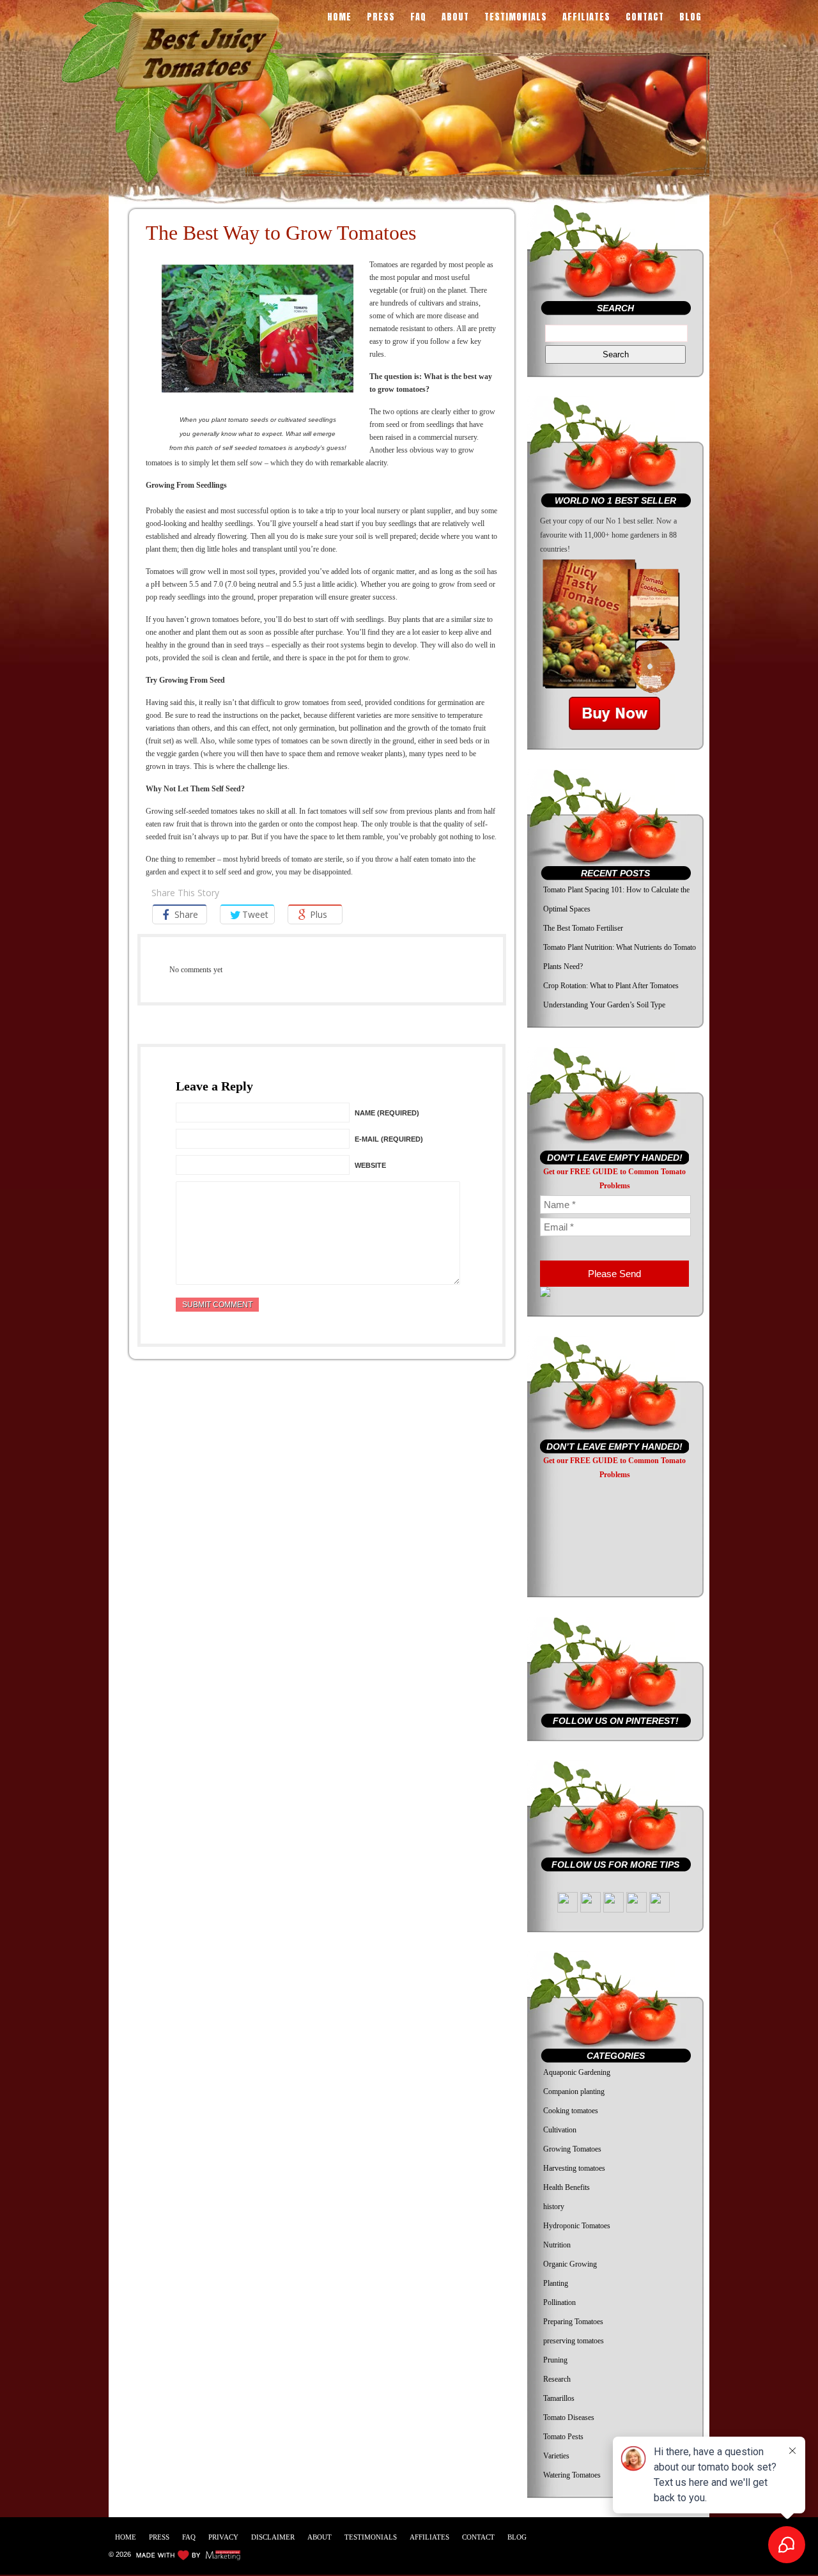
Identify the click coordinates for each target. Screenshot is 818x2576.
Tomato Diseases (569, 2417)
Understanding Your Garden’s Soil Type (604, 1005)
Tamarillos (559, 2398)
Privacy (223, 2537)
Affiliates (586, 18)
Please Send (614, 1274)
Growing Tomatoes (572, 2149)
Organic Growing (570, 2264)
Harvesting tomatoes (574, 2168)
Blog (691, 18)
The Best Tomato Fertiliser (583, 928)
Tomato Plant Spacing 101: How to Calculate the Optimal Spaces (616, 899)
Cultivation (560, 2130)
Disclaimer (273, 2537)
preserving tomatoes (574, 2341)
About (455, 18)
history (554, 2207)
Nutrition (557, 2245)
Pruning (555, 2360)
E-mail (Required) (389, 1139)
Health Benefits (567, 2187)
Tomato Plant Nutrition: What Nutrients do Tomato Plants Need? (620, 957)
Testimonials (516, 18)
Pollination (559, 2302)
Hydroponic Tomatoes (577, 2226)
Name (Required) (387, 1113)
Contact (645, 18)
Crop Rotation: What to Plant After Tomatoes (611, 986)
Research (557, 2379)
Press (381, 18)
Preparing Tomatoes (573, 2322)
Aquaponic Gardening (577, 2072)
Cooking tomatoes (571, 2111)
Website (370, 1165)
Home (339, 18)
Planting (556, 2283)
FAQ (418, 18)
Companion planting (574, 2091)
